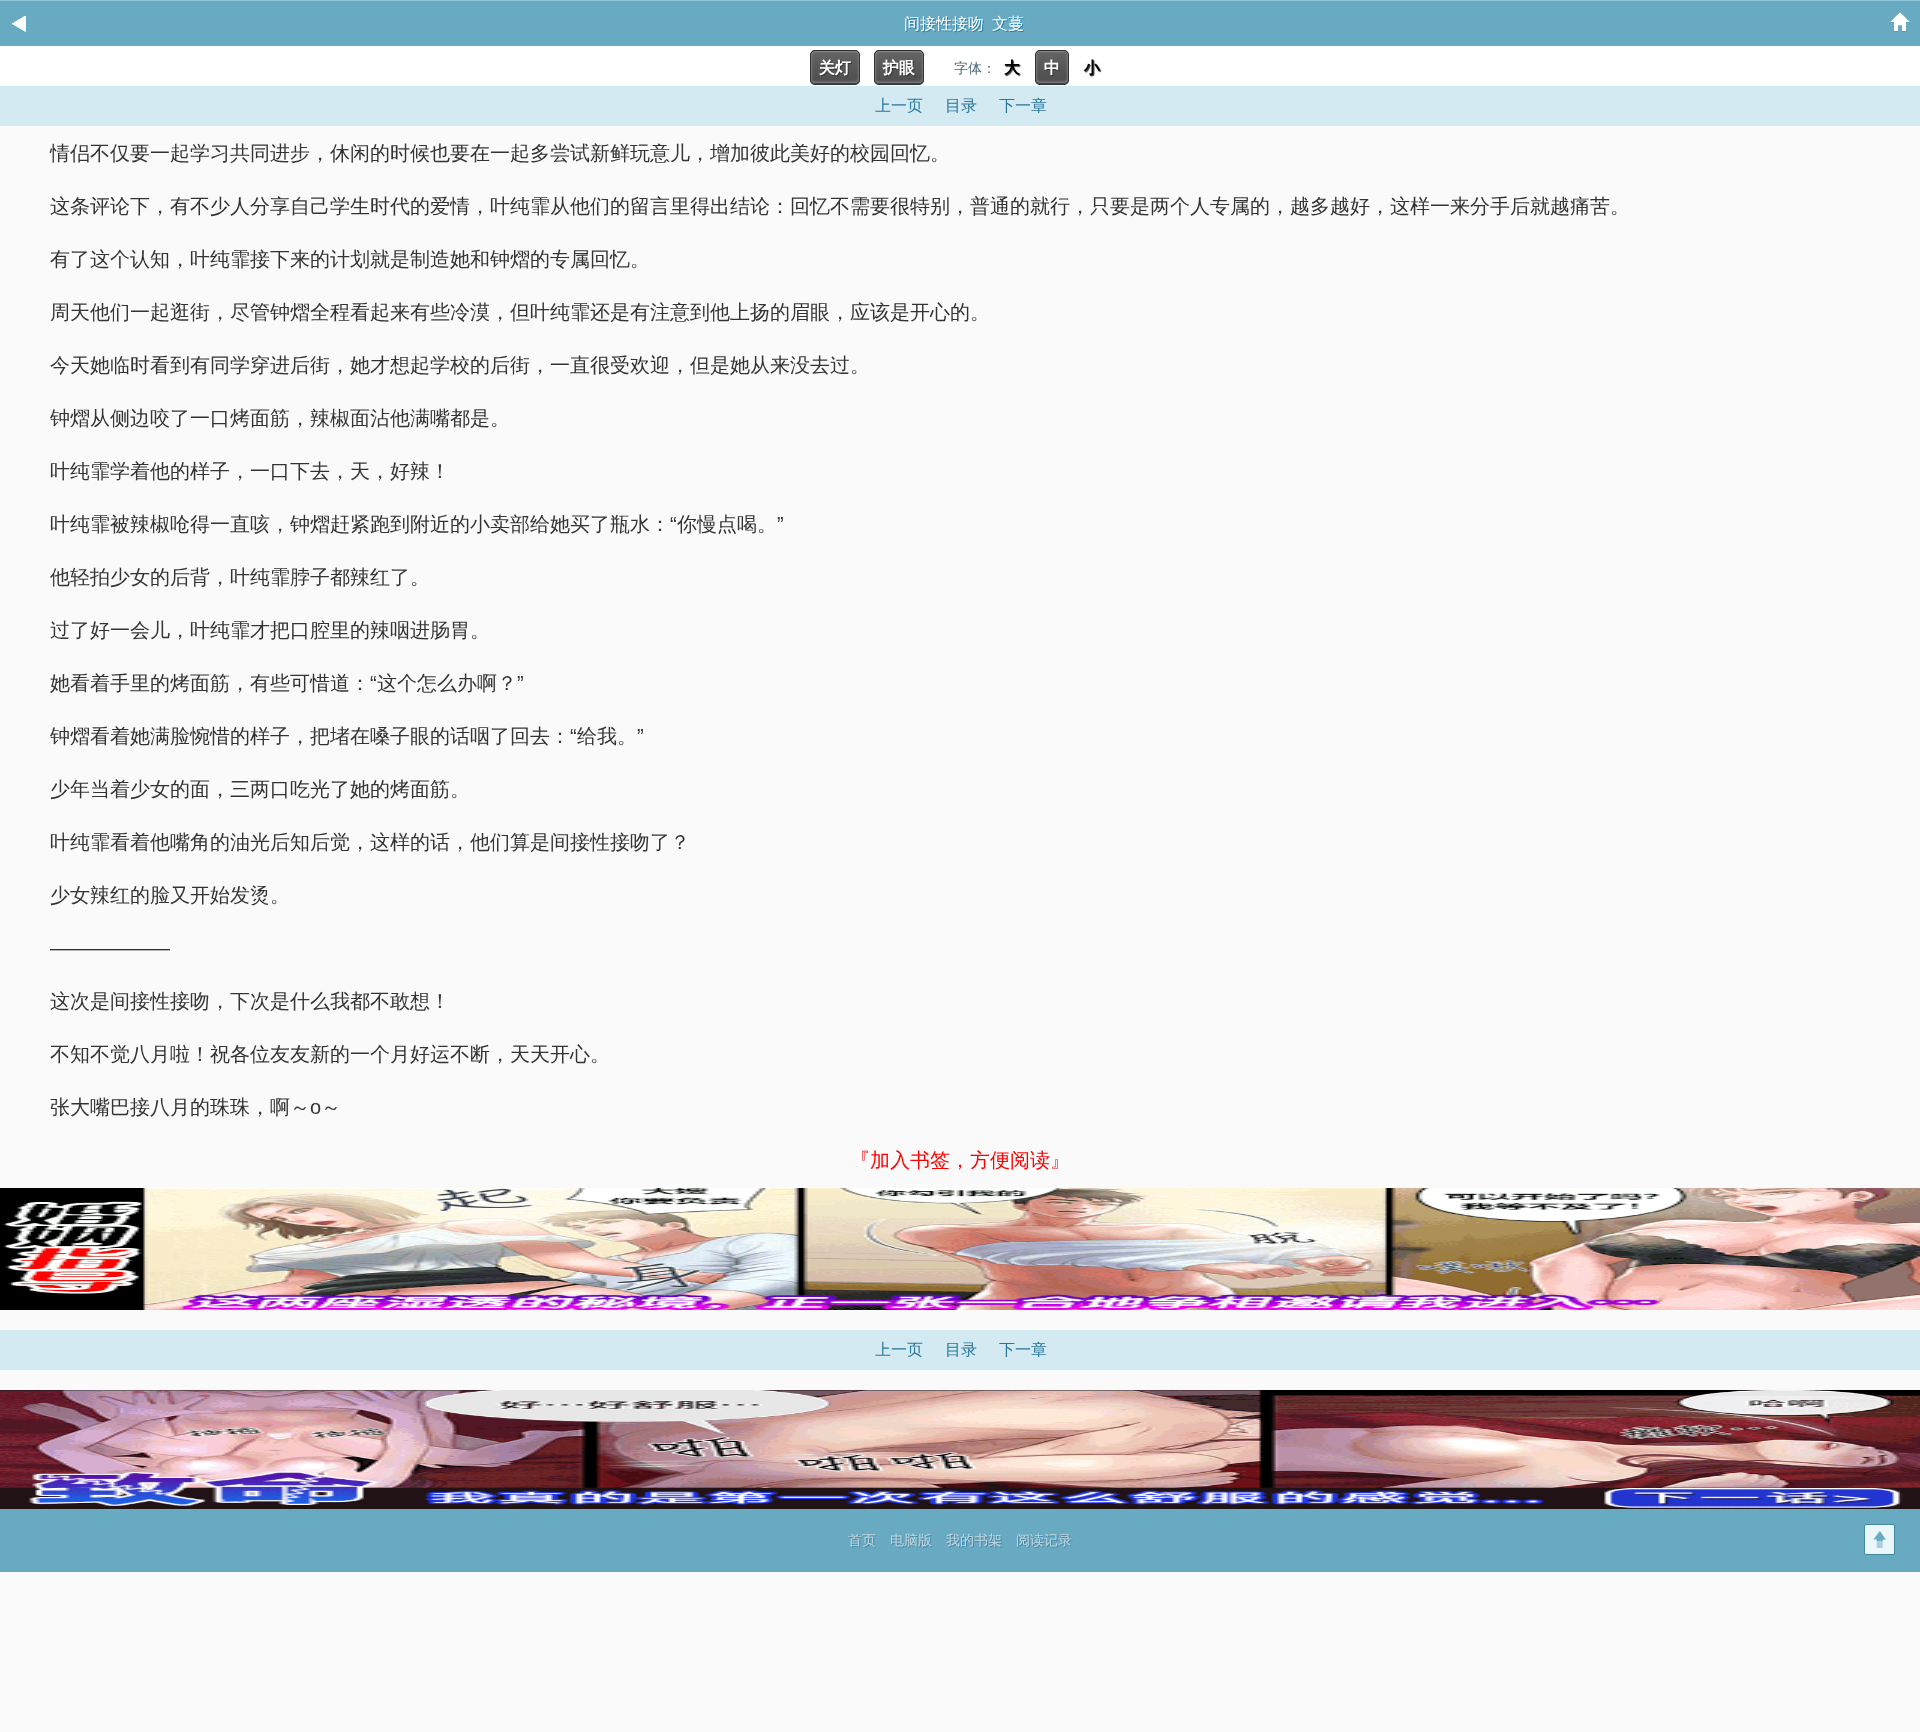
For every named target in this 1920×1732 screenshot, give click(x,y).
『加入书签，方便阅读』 (960, 1160)
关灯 (835, 67)
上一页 (899, 105)
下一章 (1023, 105)
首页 (862, 1540)
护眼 (899, 67)
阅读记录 (1044, 1540)
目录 (961, 105)
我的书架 (974, 1540)
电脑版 (911, 1540)
